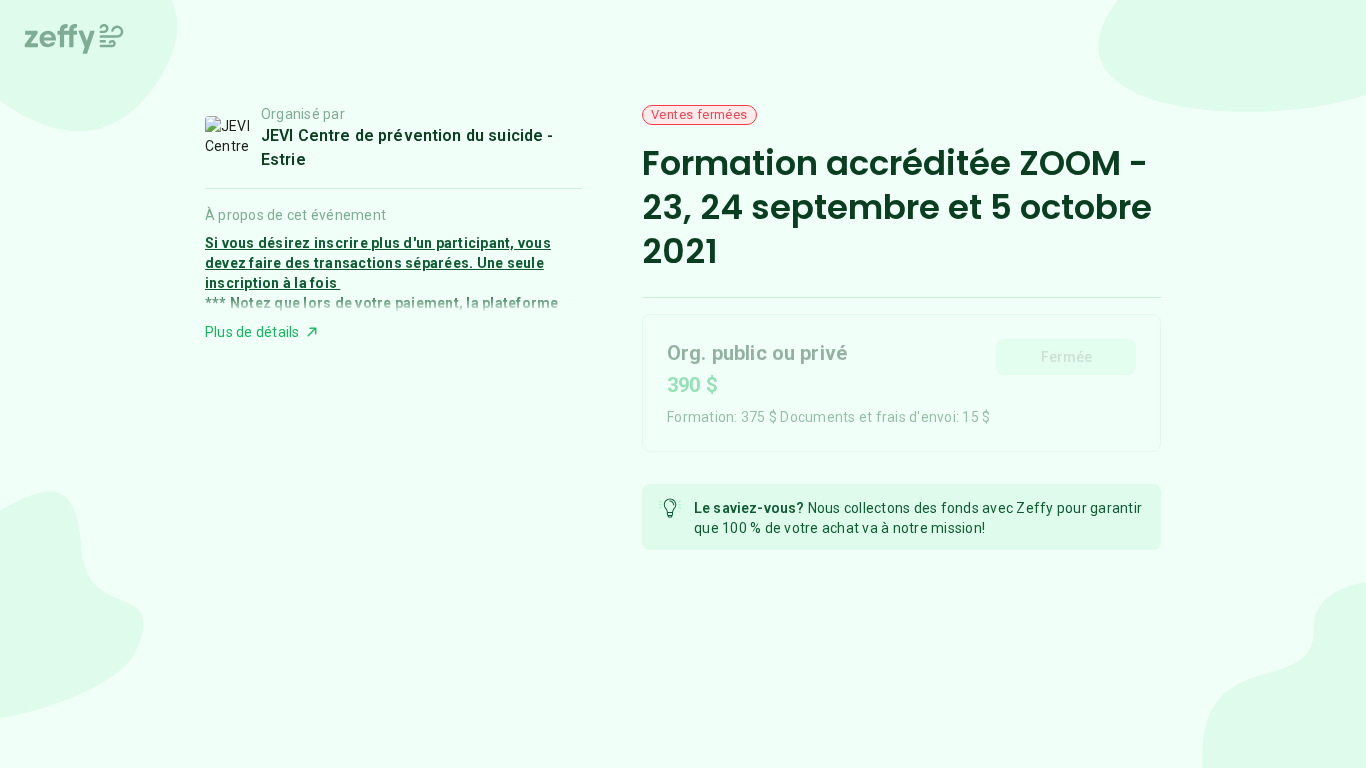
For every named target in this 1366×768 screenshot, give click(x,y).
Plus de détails (252, 332)
